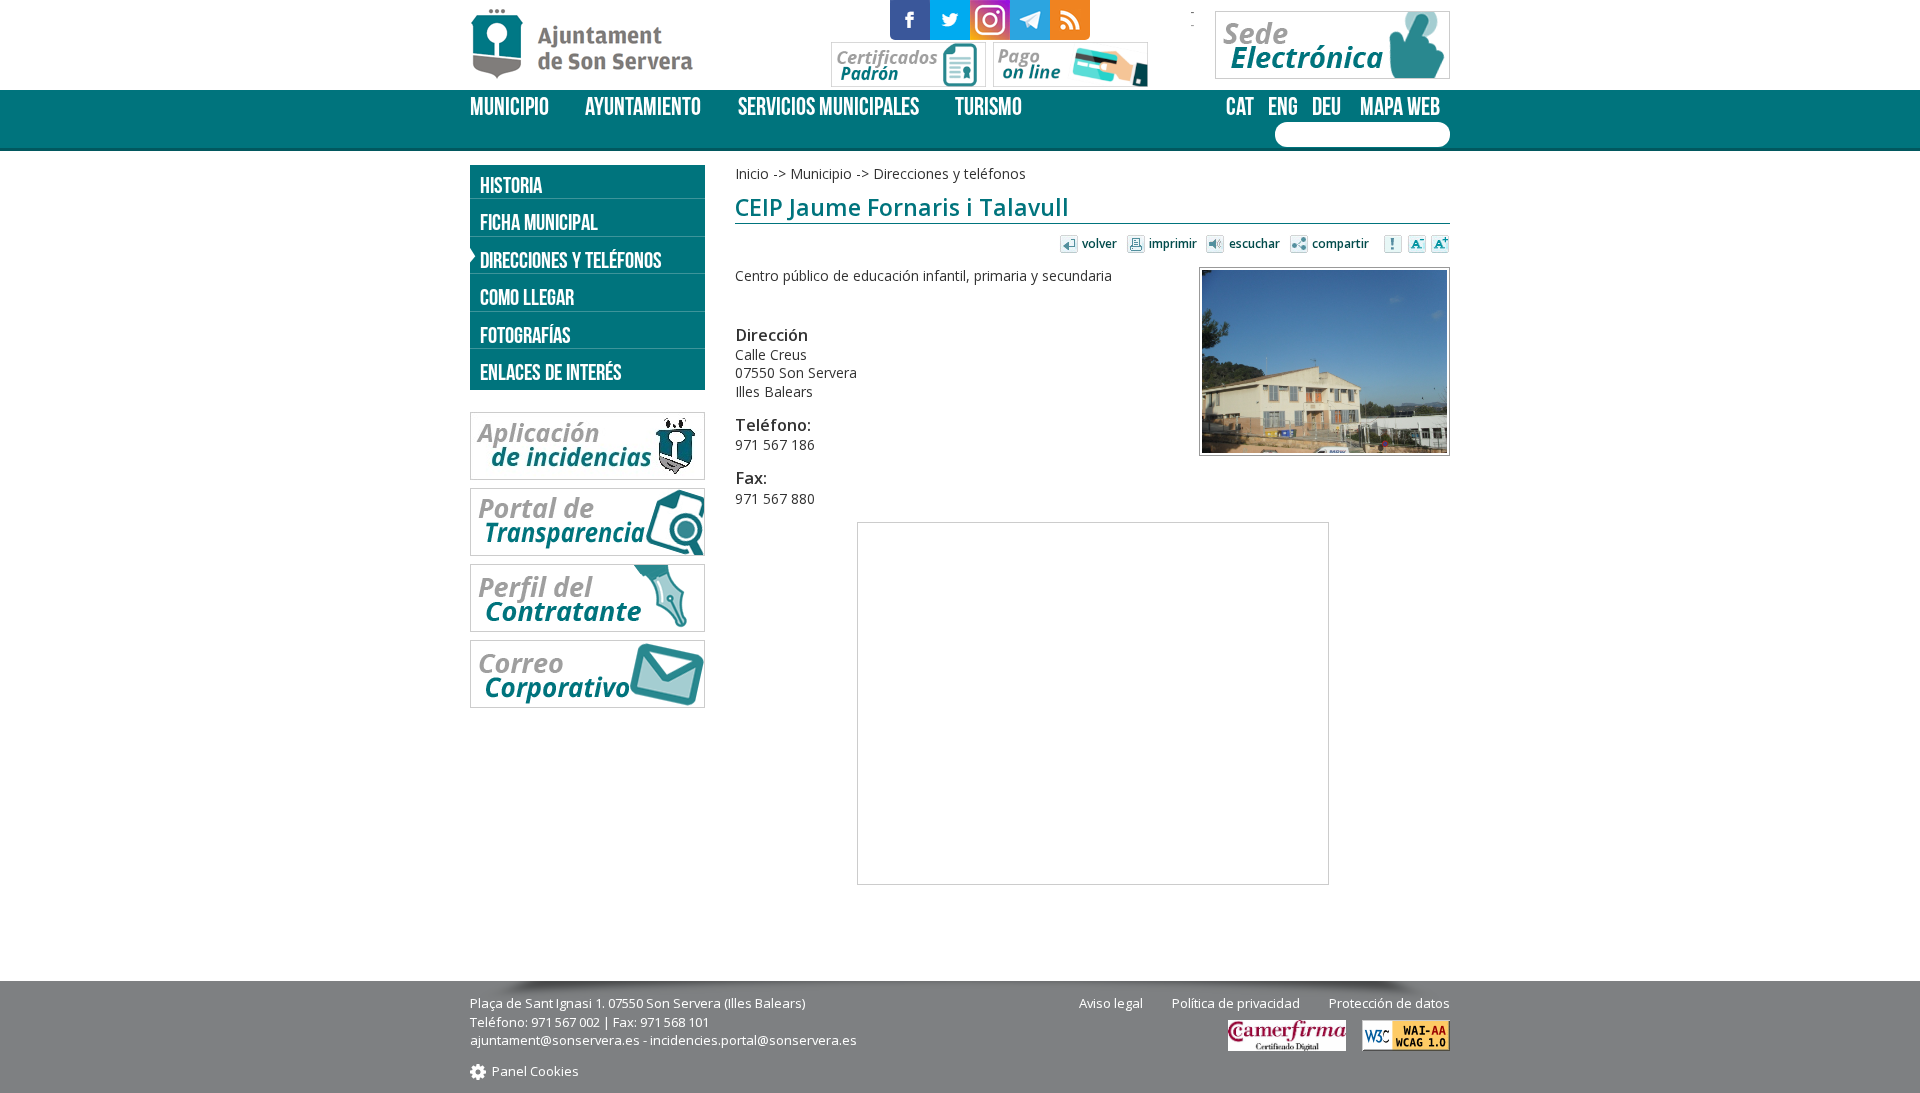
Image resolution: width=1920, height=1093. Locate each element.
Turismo (988, 106)
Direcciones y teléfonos (571, 260)
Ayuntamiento (643, 106)
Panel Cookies (535, 1071)
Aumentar (1440, 245)
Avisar (1394, 245)
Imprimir (1173, 243)
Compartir (1340, 243)
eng (1283, 106)
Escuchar (1254, 243)
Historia (511, 185)
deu (1326, 106)
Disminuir (1417, 245)
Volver (1099, 243)
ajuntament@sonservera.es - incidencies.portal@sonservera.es (663, 1040)
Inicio (752, 173)
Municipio (509, 106)
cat (1240, 106)
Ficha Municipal (539, 222)
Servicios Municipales (828, 106)
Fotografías (525, 335)
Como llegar (527, 297)
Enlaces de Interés (551, 372)
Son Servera (590, 45)
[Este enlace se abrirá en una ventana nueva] (910, 20)
